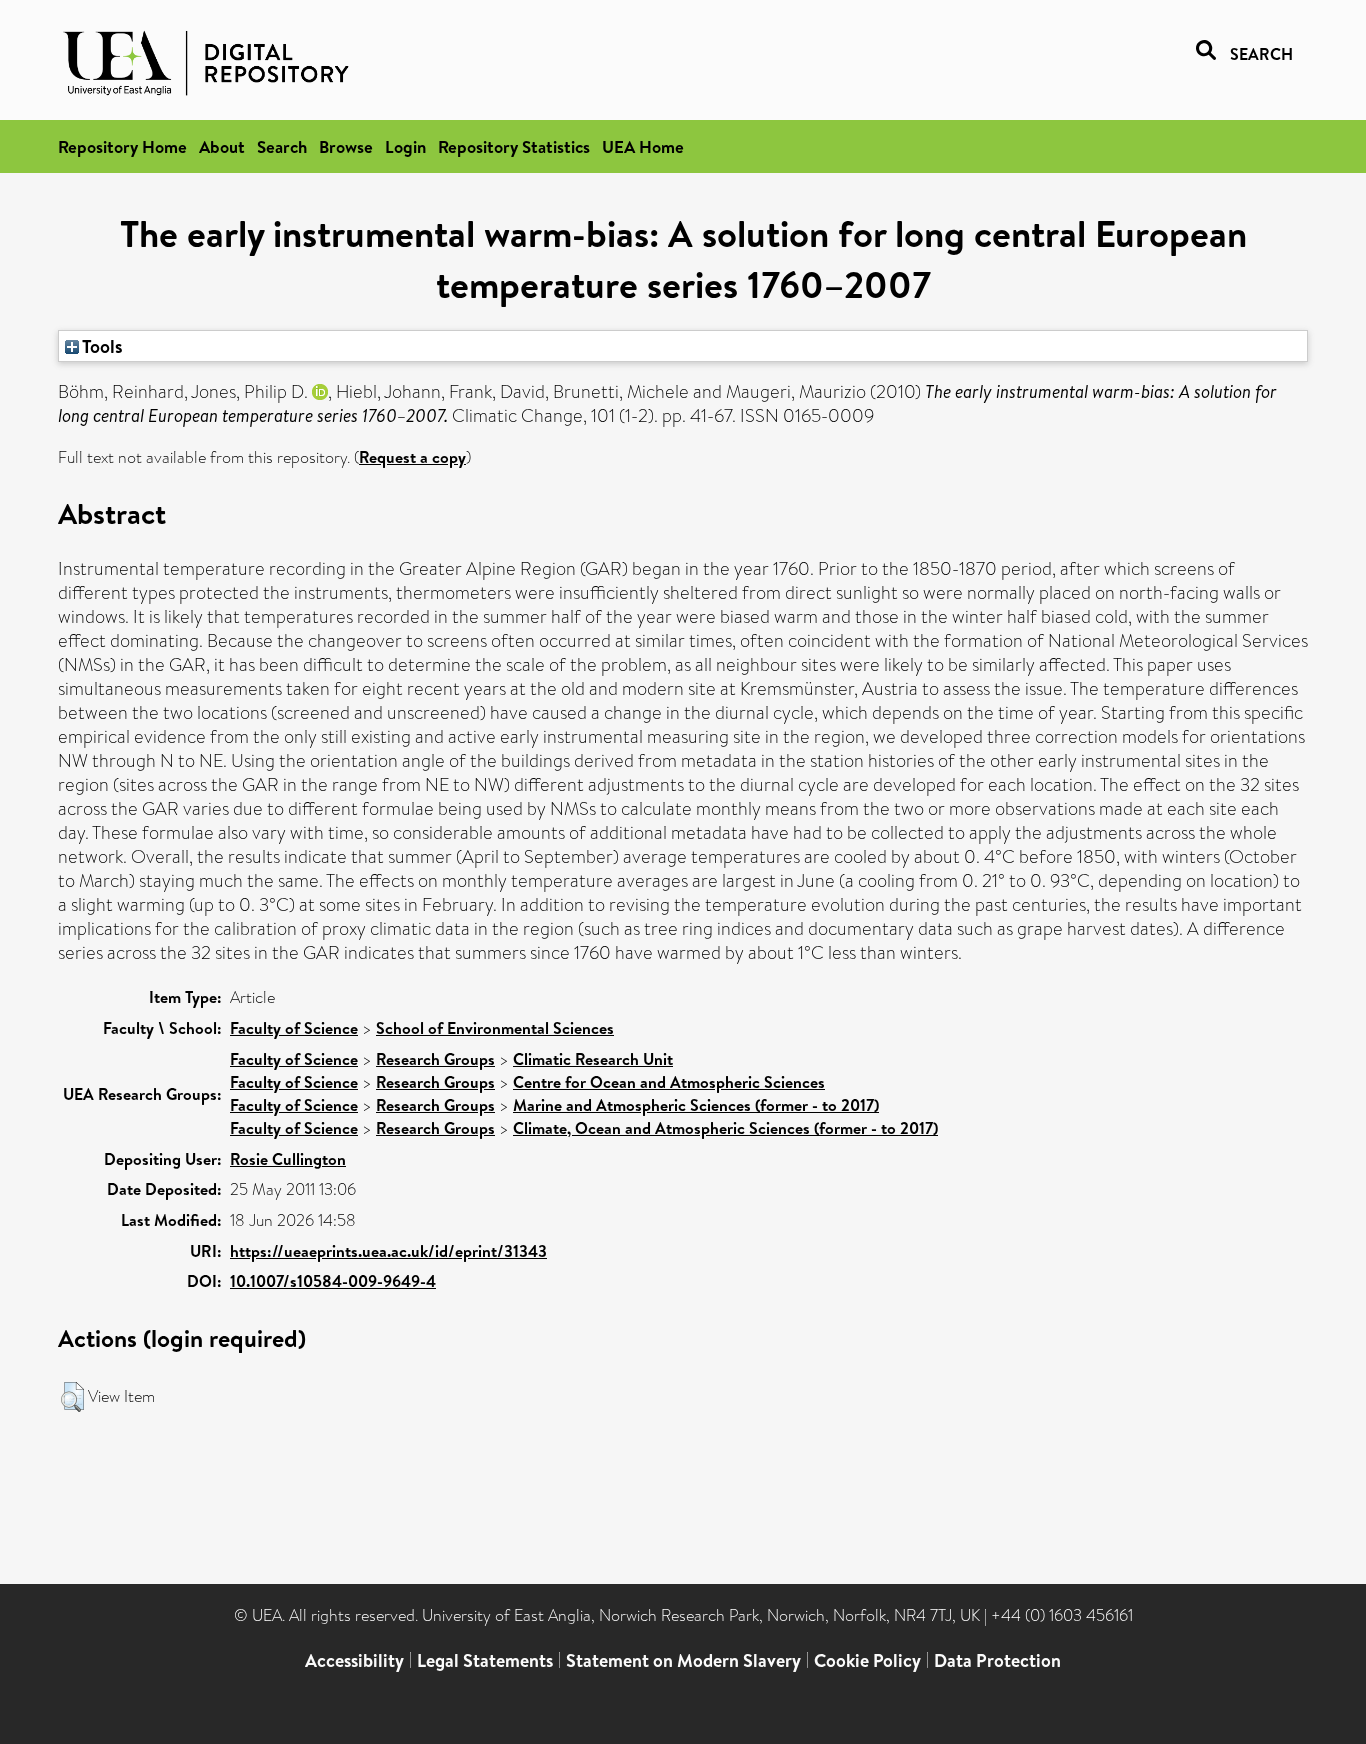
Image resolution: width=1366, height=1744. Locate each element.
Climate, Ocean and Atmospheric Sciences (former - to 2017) (725, 1128)
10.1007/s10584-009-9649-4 (333, 1281)
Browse (346, 146)
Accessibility (354, 1660)
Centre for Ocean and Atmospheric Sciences (669, 1082)
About (222, 146)
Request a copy (412, 457)
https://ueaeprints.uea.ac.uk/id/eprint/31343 (388, 1251)
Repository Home (122, 146)
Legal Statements (485, 1660)
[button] (72, 1397)
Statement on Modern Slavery (683, 1660)
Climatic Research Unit (593, 1059)
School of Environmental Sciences (495, 1028)
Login (405, 146)
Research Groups (435, 1059)
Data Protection (997, 1660)
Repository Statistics (514, 146)
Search (282, 146)
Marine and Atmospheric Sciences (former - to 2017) (696, 1105)
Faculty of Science (294, 1028)
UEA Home (643, 146)
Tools (101, 346)
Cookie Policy (867, 1660)
